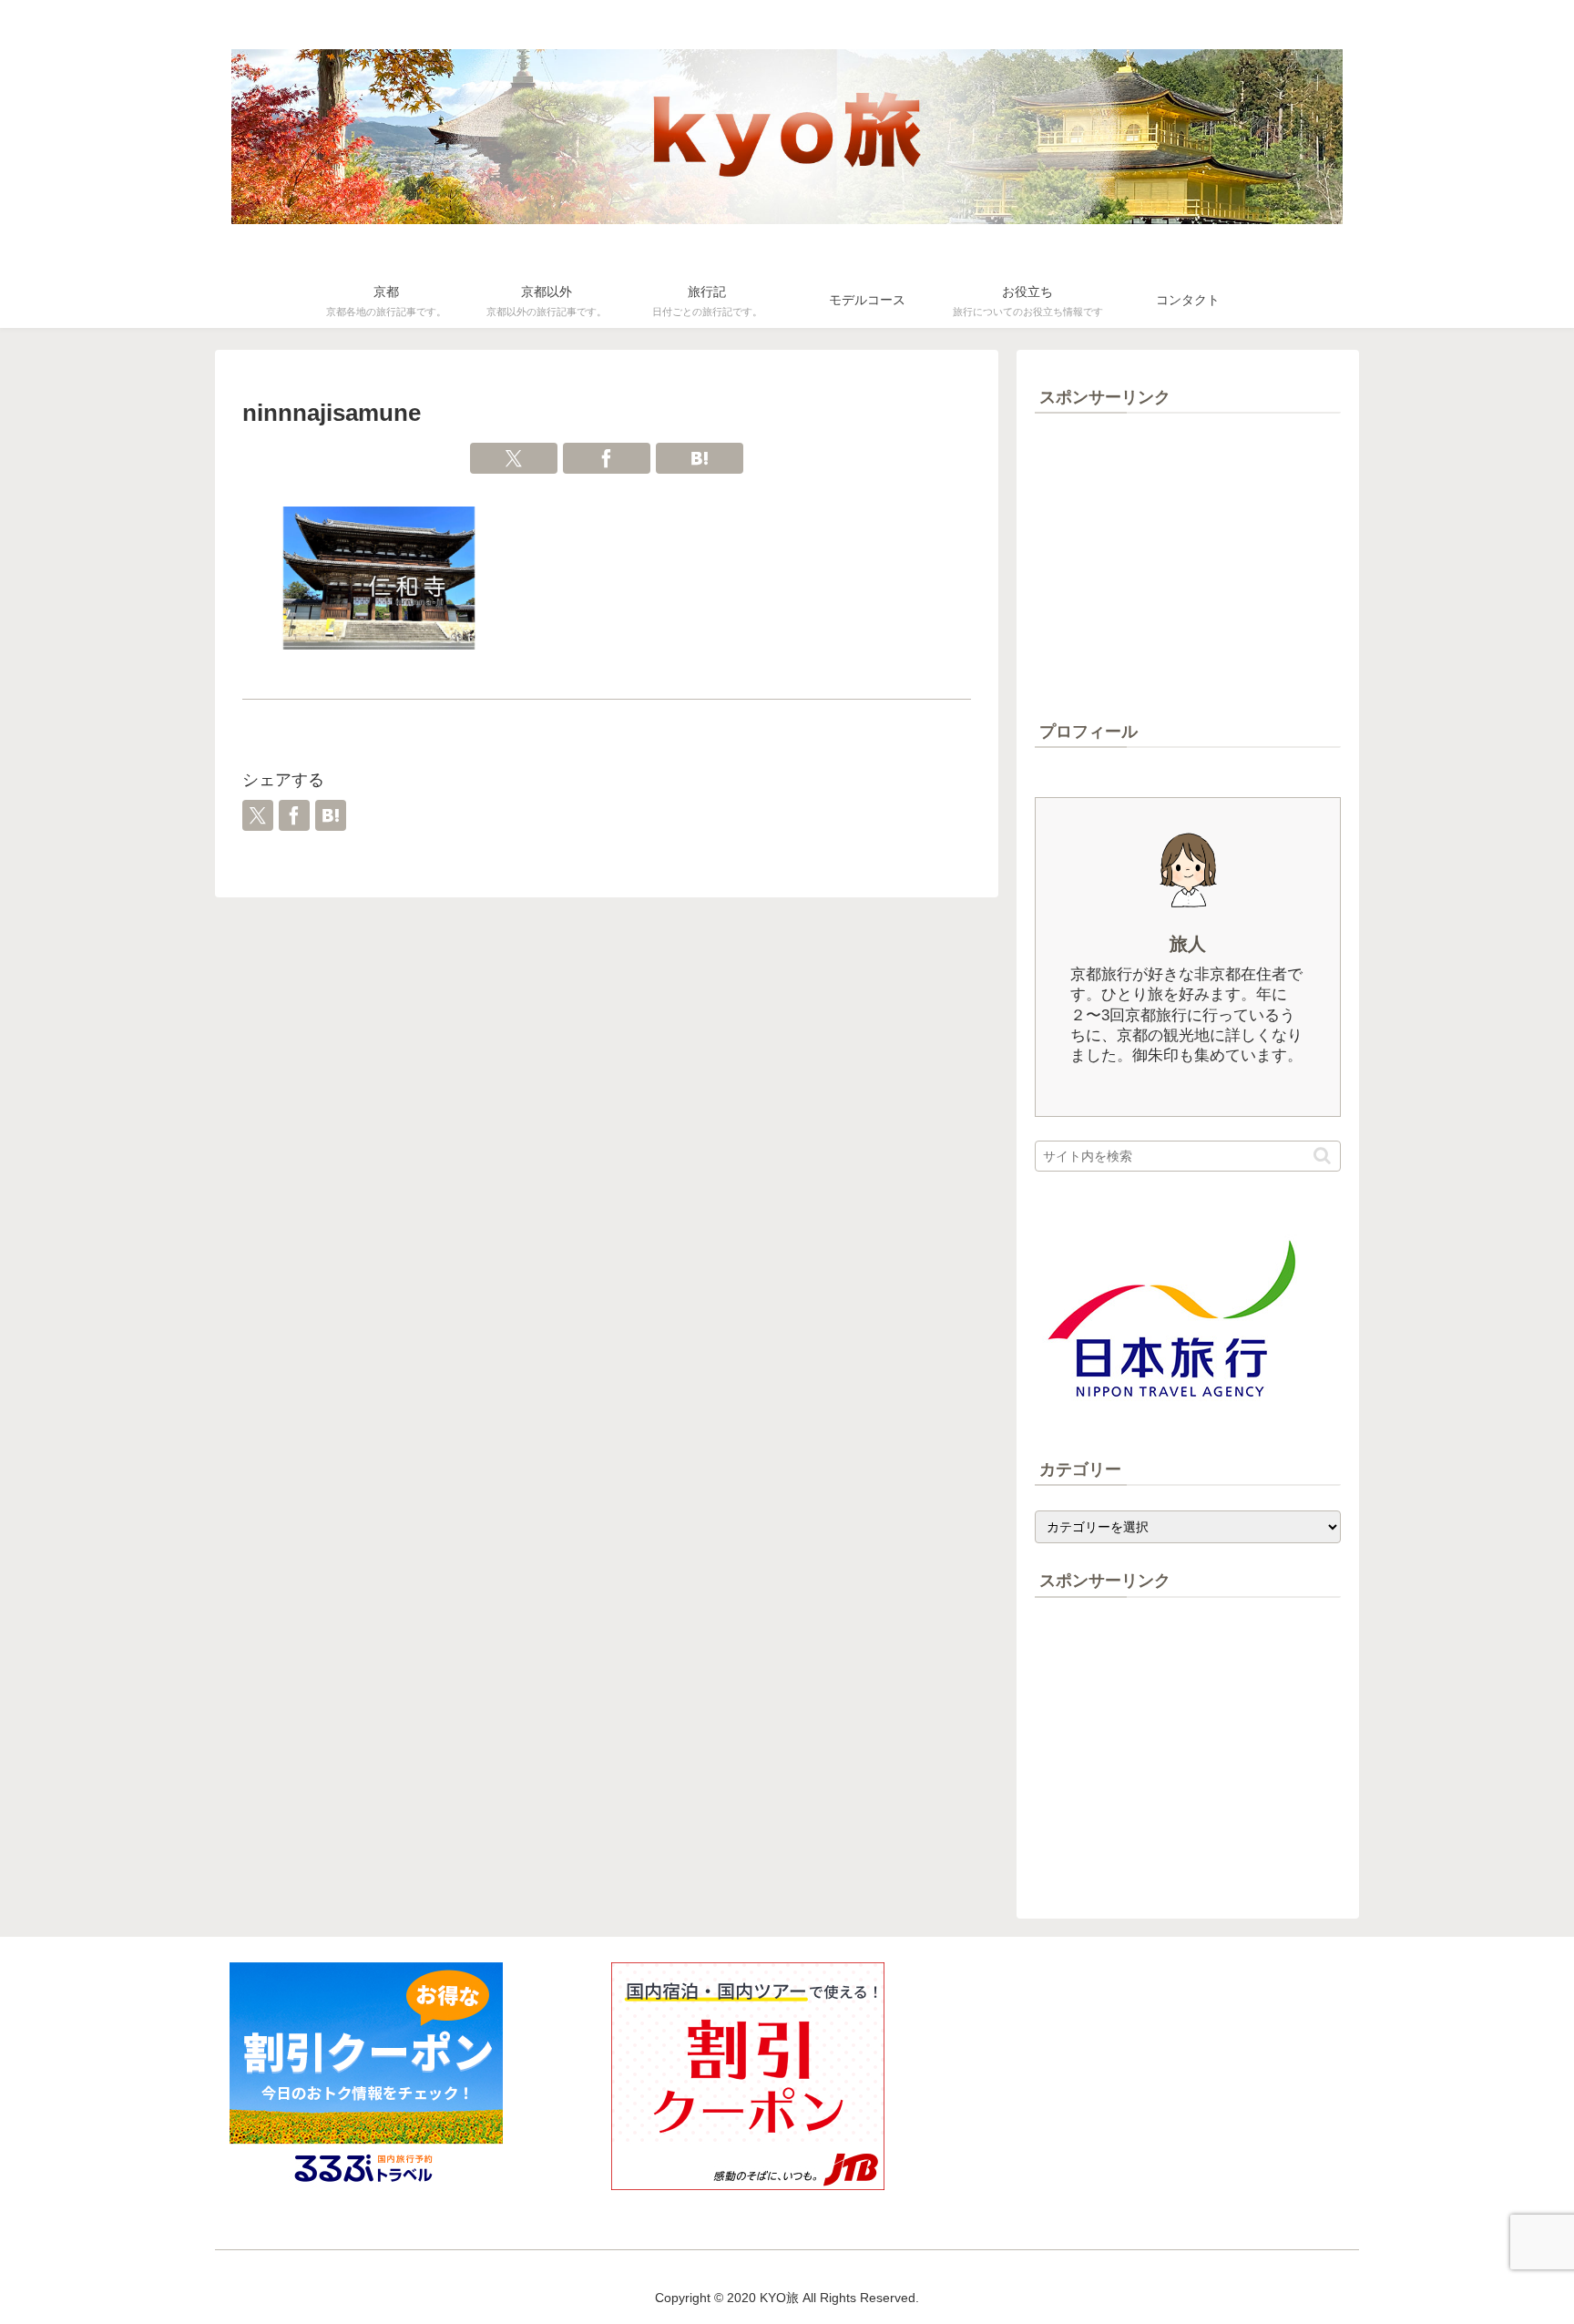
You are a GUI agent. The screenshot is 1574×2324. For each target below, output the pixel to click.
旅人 (1188, 944)
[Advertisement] (1188, 566)
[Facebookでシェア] (607, 458)
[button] (1322, 1156)
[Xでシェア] (514, 458)
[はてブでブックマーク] (700, 458)
